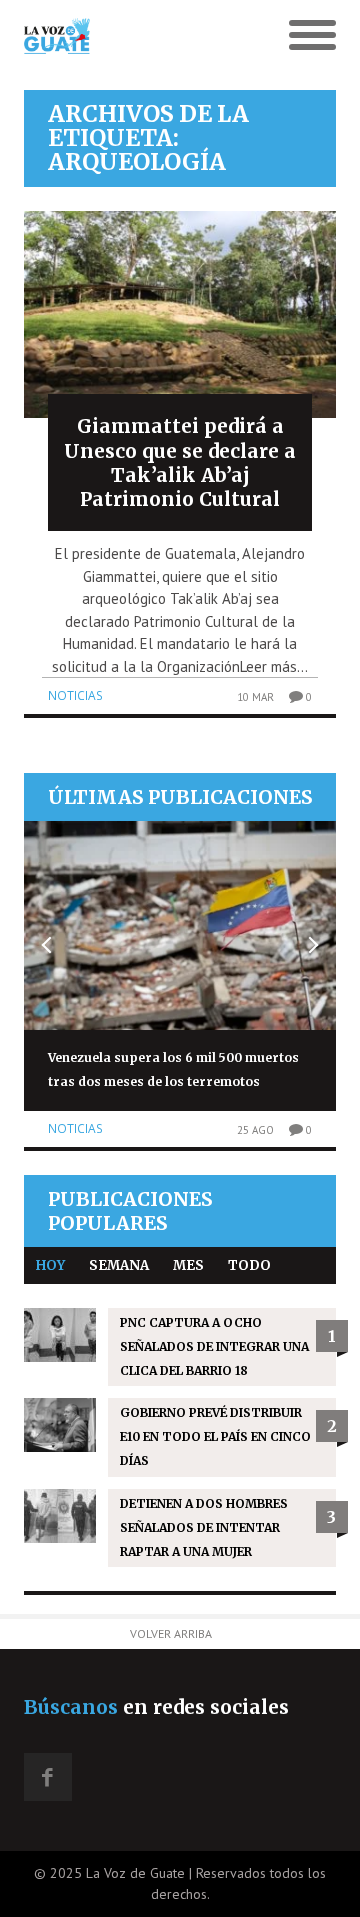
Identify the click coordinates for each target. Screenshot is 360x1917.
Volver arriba (171, 1633)
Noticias (75, 695)
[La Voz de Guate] (141, 36)
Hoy (50, 1265)
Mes (188, 1265)
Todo (249, 1265)
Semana (119, 1265)
